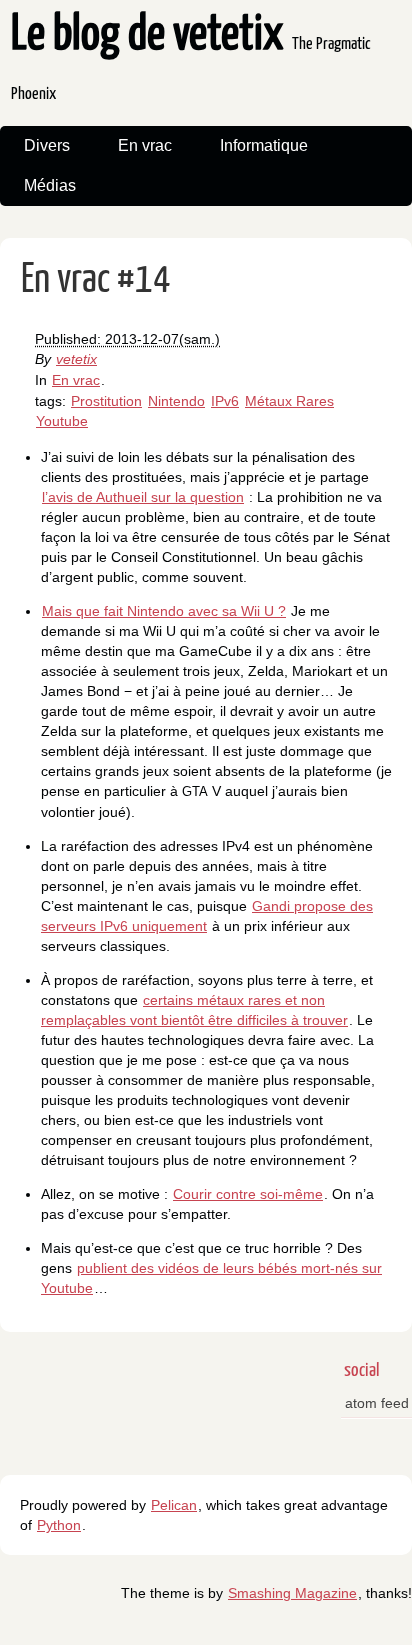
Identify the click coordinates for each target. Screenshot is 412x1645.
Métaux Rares (289, 401)
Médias (50, 185)
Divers (47, 145)
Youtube (62, 421)
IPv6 (225, 401)
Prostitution (106, 401)
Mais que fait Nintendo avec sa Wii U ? (164, 611)
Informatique (264, 145)
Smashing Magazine (292, 1593)
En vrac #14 (96, 280)
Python (59, 1525)
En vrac (145, 145)
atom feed (377, 1403)
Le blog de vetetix (191, 57)
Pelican (174, 1505)
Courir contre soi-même (248, 1194)
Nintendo (176, 401)
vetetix (76, 359)
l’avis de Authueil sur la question (143, 497)
